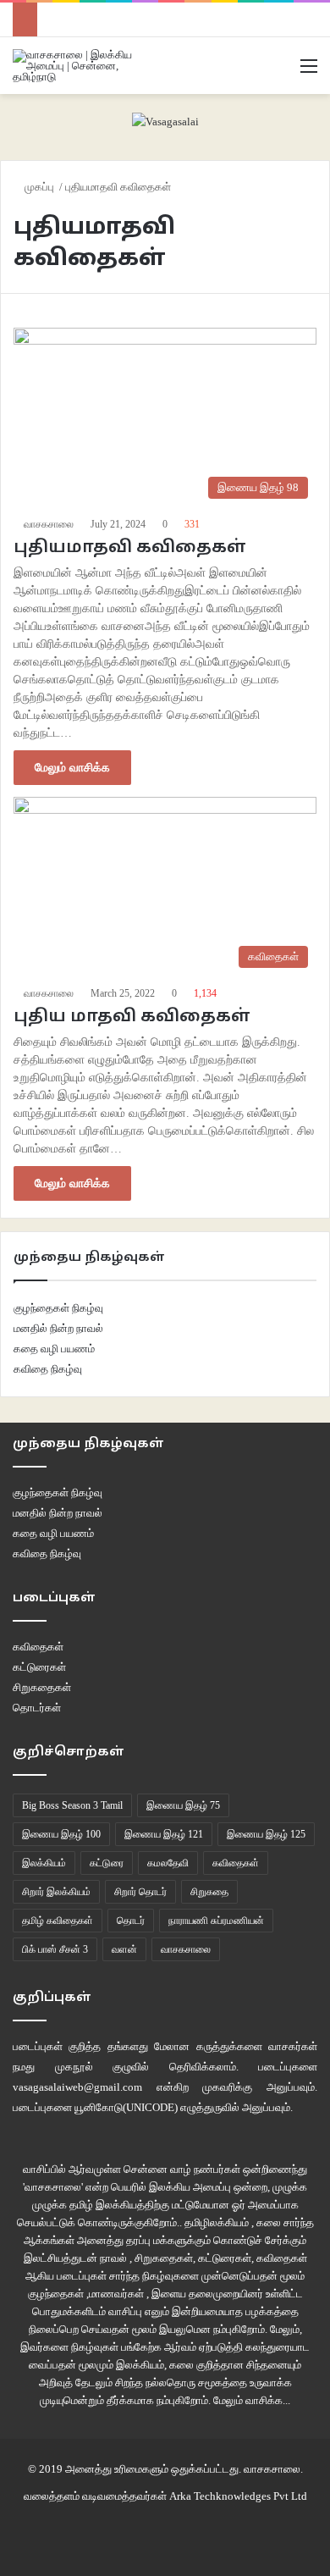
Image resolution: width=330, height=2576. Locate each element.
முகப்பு (39, 187)
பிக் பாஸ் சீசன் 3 (55, 1949)
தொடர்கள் (37, 1708)
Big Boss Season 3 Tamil (72, 1805)
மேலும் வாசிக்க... (252, 2400)
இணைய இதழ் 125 (266, 1834)
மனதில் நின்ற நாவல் (58, 1328)
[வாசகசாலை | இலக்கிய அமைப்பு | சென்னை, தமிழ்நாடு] (80, 66)
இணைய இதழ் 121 (164, 1834)
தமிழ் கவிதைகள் (58, 1921)
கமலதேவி (168, 1863)
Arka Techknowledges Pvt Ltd (238, 2496)
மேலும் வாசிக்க (72, 768)
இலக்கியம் (44, 1863)
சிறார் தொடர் (140, 1892)
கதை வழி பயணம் (54, 1349)
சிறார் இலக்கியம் (56, 1892)
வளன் (124, 1949)
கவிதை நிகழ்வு (48, 1369)
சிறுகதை (209, 1892)
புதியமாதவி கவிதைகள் (130, 548)
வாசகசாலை (49, 524)
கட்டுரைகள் (39, 1667)
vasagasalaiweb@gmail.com (77, 2087)
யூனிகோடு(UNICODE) (126, 2107)
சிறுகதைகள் (42, 1687)
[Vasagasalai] (165, 120)
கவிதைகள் (38, 1647)
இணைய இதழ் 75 (183, 1805)
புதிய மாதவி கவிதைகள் (132, 1017)
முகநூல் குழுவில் (102, 2067)
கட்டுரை (107, 1863)
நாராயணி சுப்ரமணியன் (216, 1921)
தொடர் (131, 1921)
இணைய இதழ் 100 (61, 1834)
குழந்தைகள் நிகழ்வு (58, 1308)
